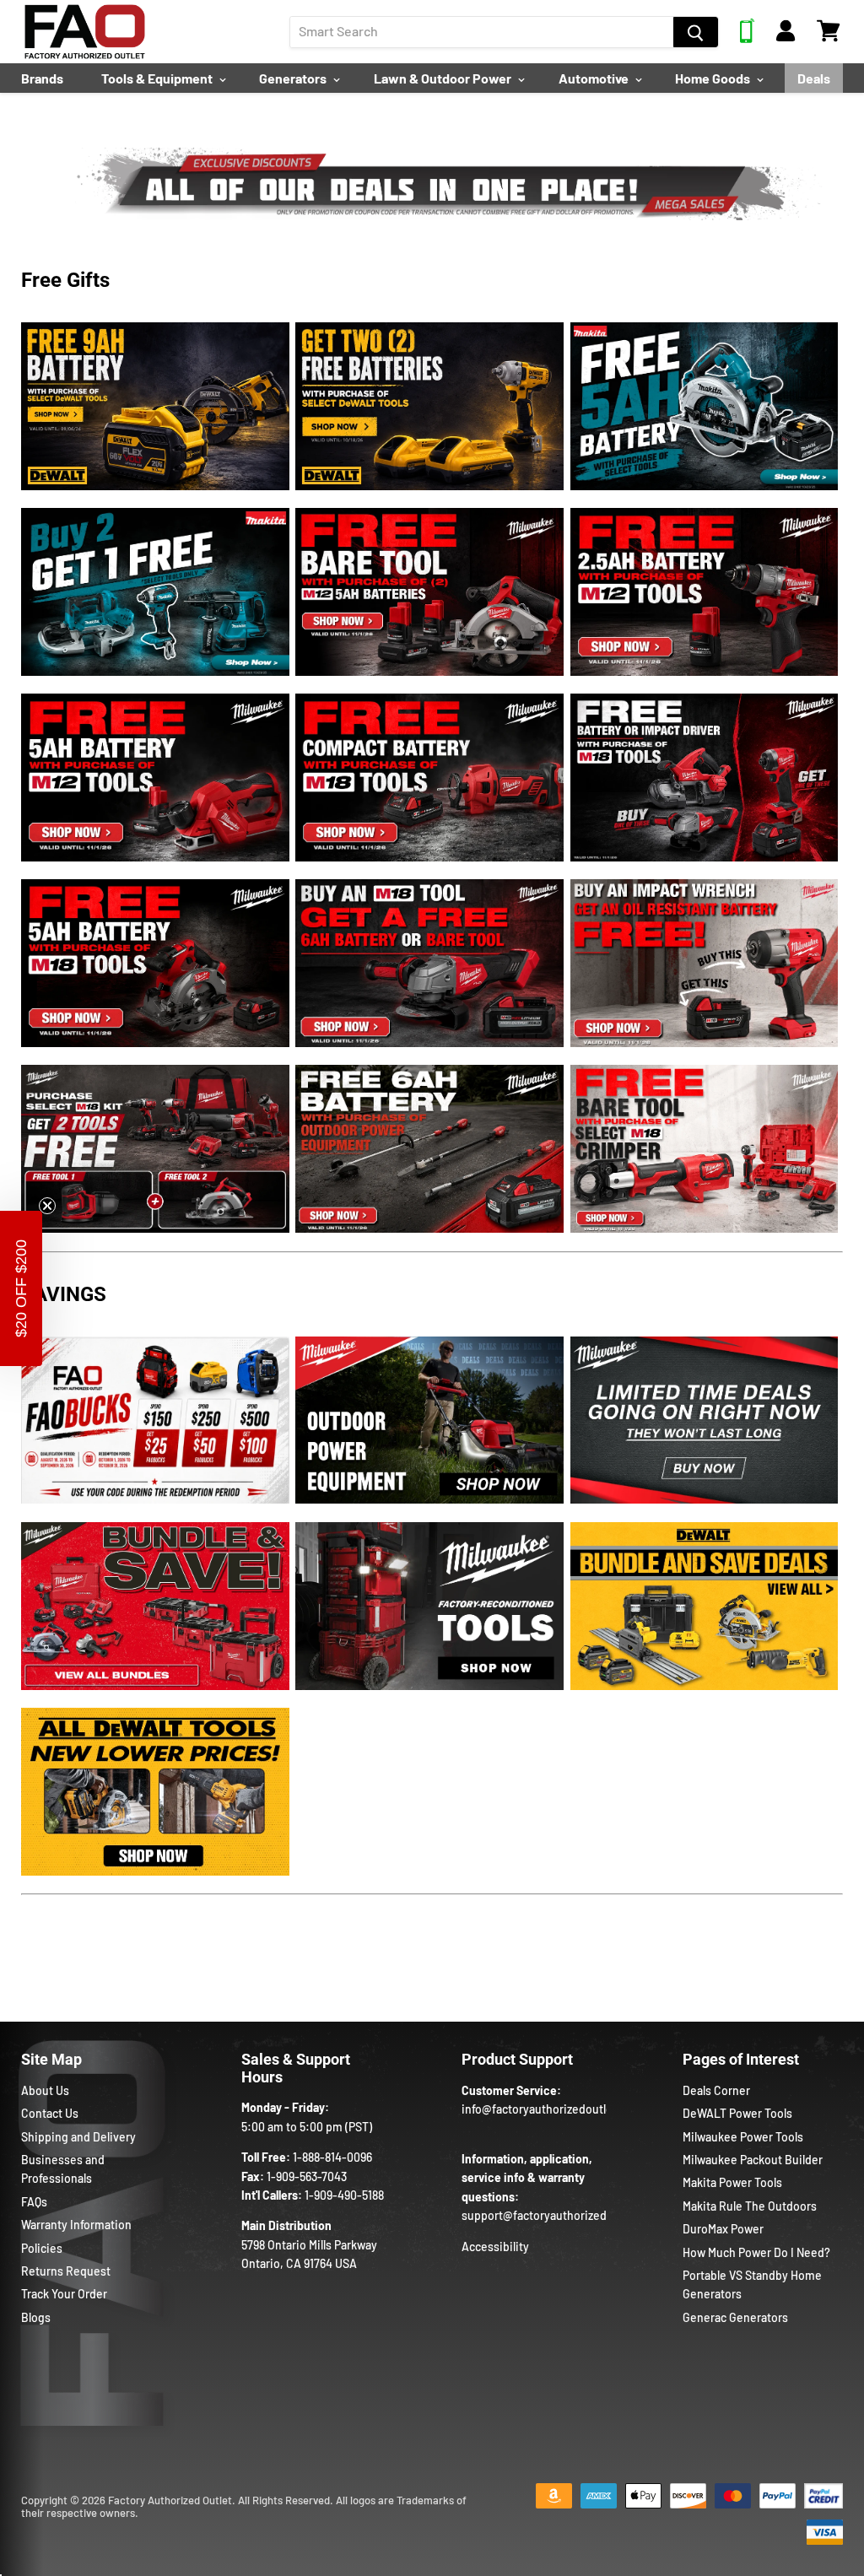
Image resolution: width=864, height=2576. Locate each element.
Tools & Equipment (158, 78)
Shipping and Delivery (78, 2137)
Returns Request (66, 2271)
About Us (45, 2090)
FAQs (34, 2202)
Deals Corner (716, 2090)
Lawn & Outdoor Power (444, 78)
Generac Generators (735, 2317)
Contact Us (50, 2113)
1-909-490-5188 (344, 2195)
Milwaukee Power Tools (743, 2137)
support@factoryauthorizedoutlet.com (563, 2215)
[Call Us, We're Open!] (747, 38)
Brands (42, 78)
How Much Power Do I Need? (756, 2252)
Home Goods (714, 78)
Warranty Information (76, 2225)
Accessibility (495, 2247)
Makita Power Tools (732, 2182)
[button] (21, 1288)
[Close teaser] (47, 1206)
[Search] (696, 32)
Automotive (595, 78)
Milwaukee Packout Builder (753, 2160)
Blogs (36, 2317)
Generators (294, 78)
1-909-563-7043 (307, 2176)
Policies (42, 2248)
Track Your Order (64, 2294)
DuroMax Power (723, 2229)
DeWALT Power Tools (737, 2113)
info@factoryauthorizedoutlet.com (552, 2109)
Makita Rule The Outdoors (750, 2206)
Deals (814, 78)
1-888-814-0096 (332, 2157)
